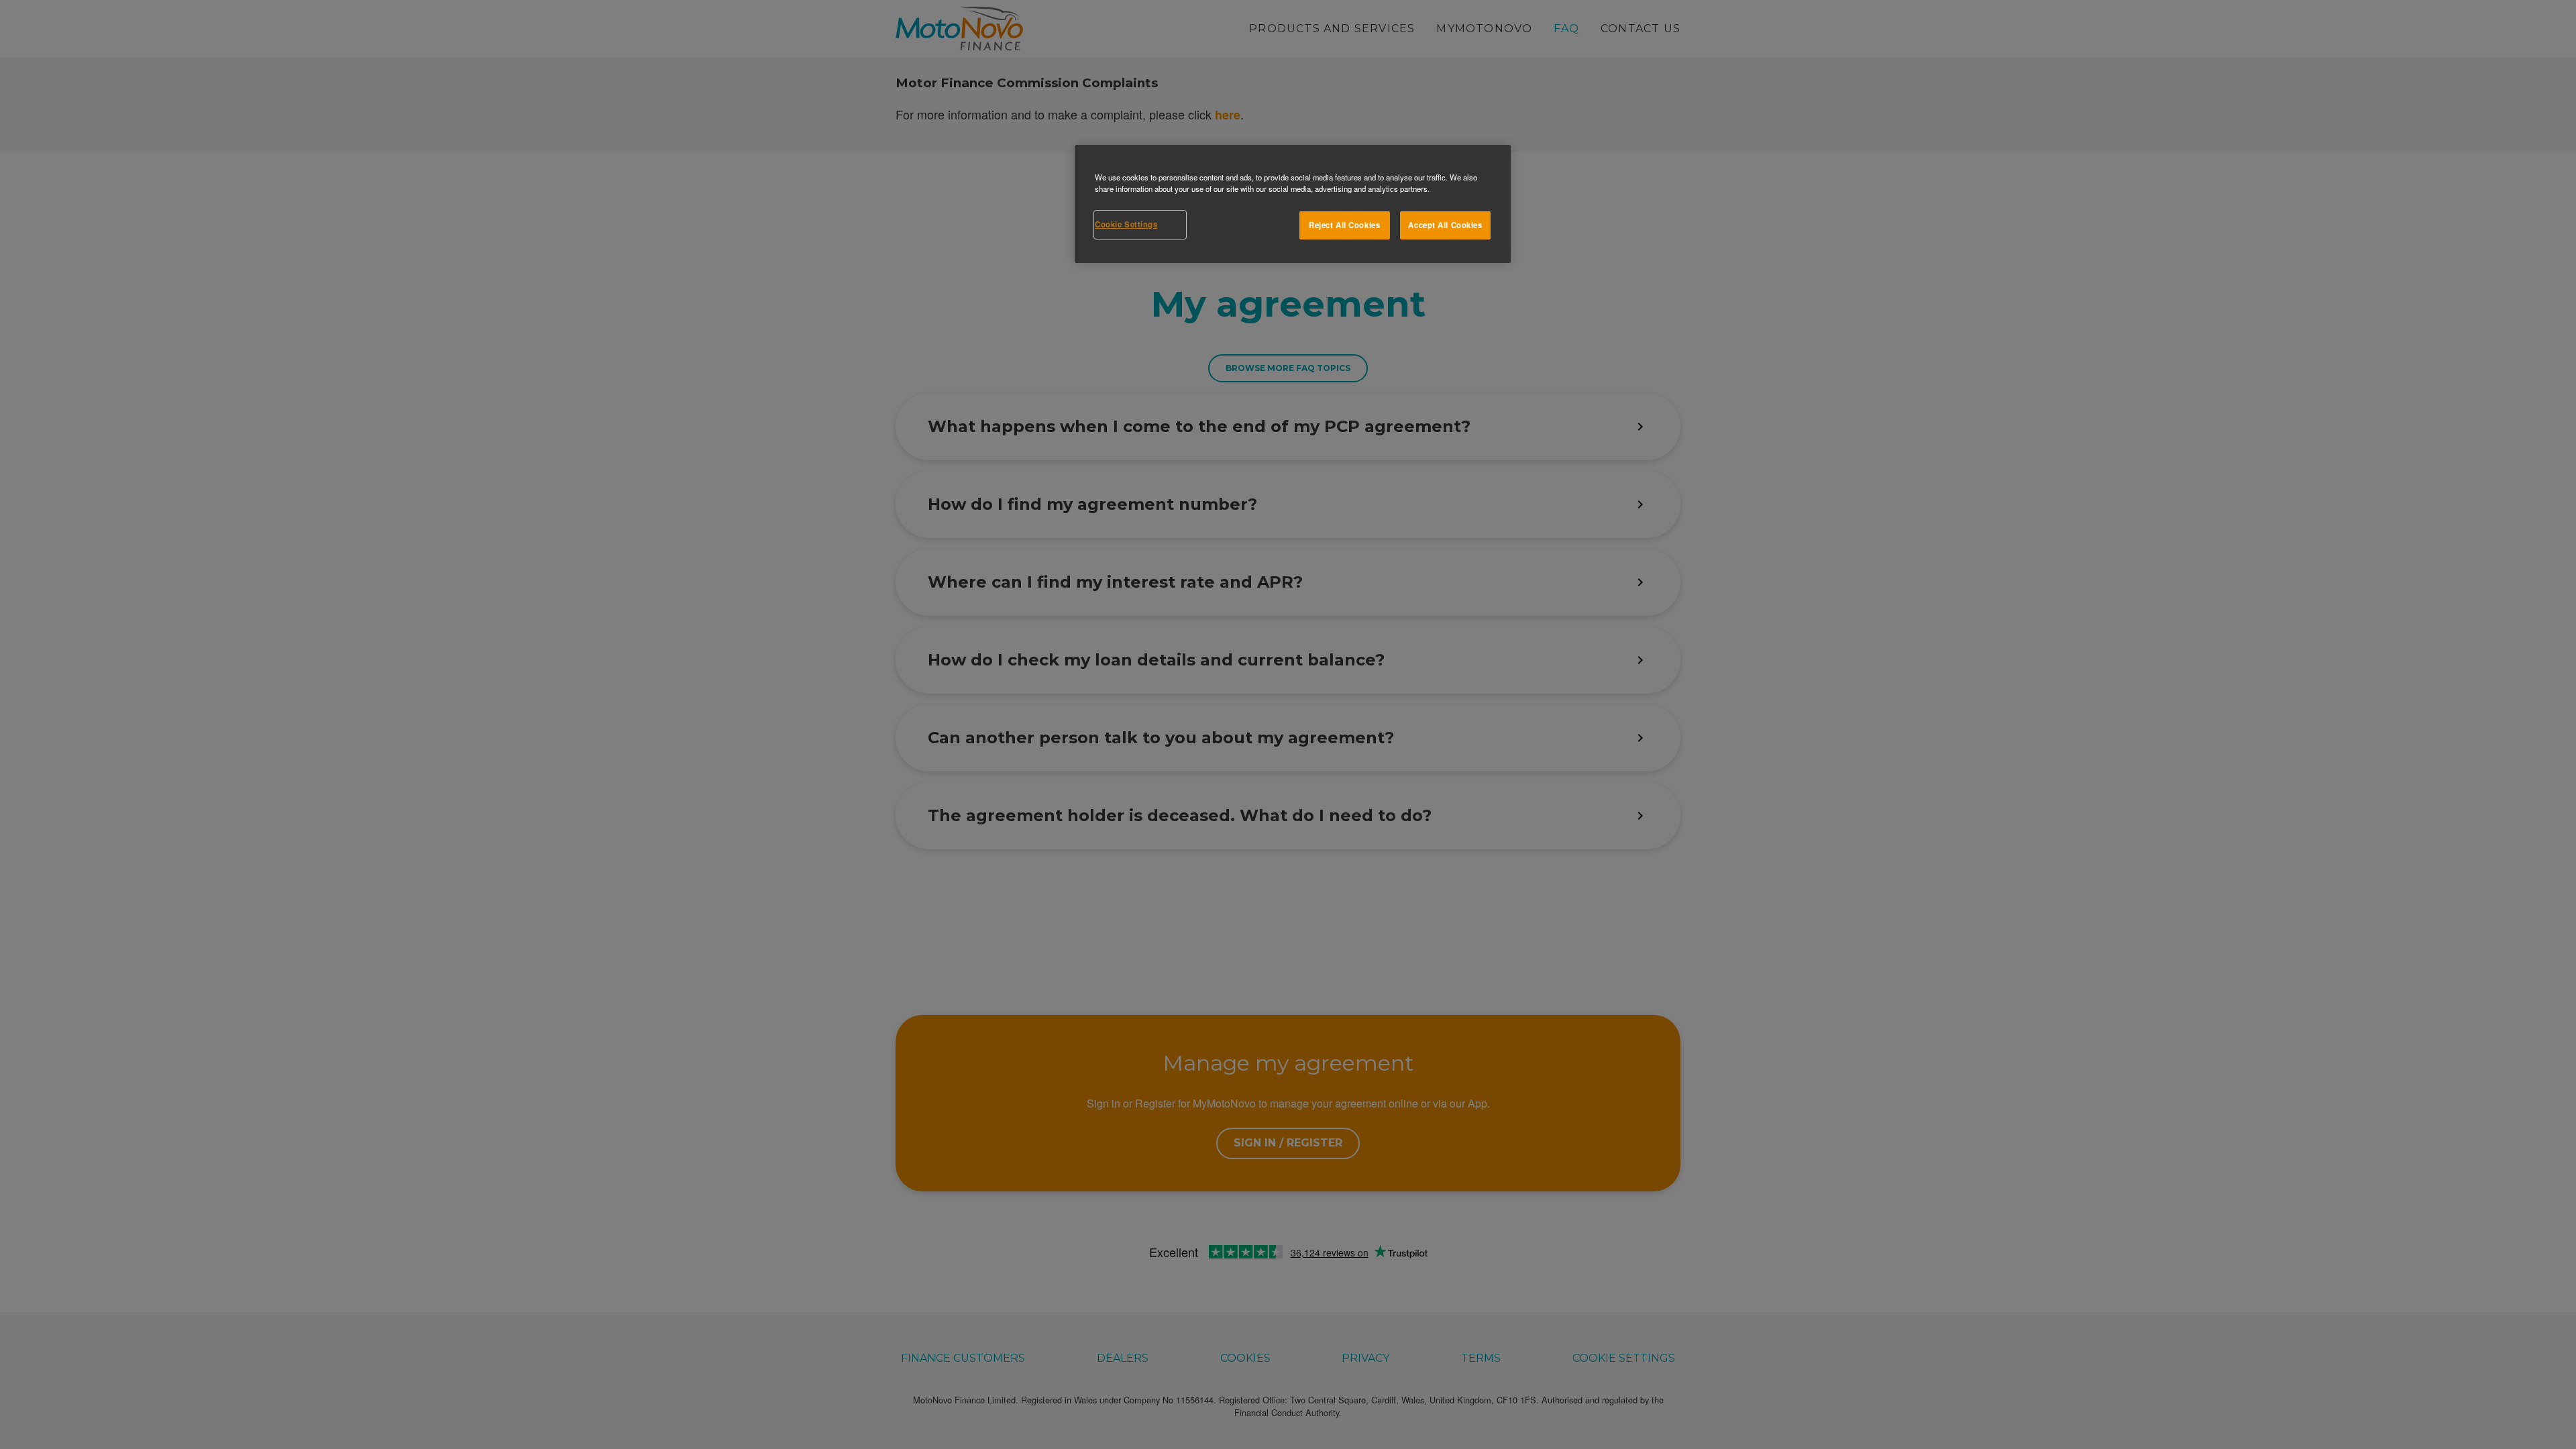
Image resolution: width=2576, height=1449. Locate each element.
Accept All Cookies (1445, 225)
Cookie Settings (1126, 224)
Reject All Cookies (1344, 225)
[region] (1293, 204)
